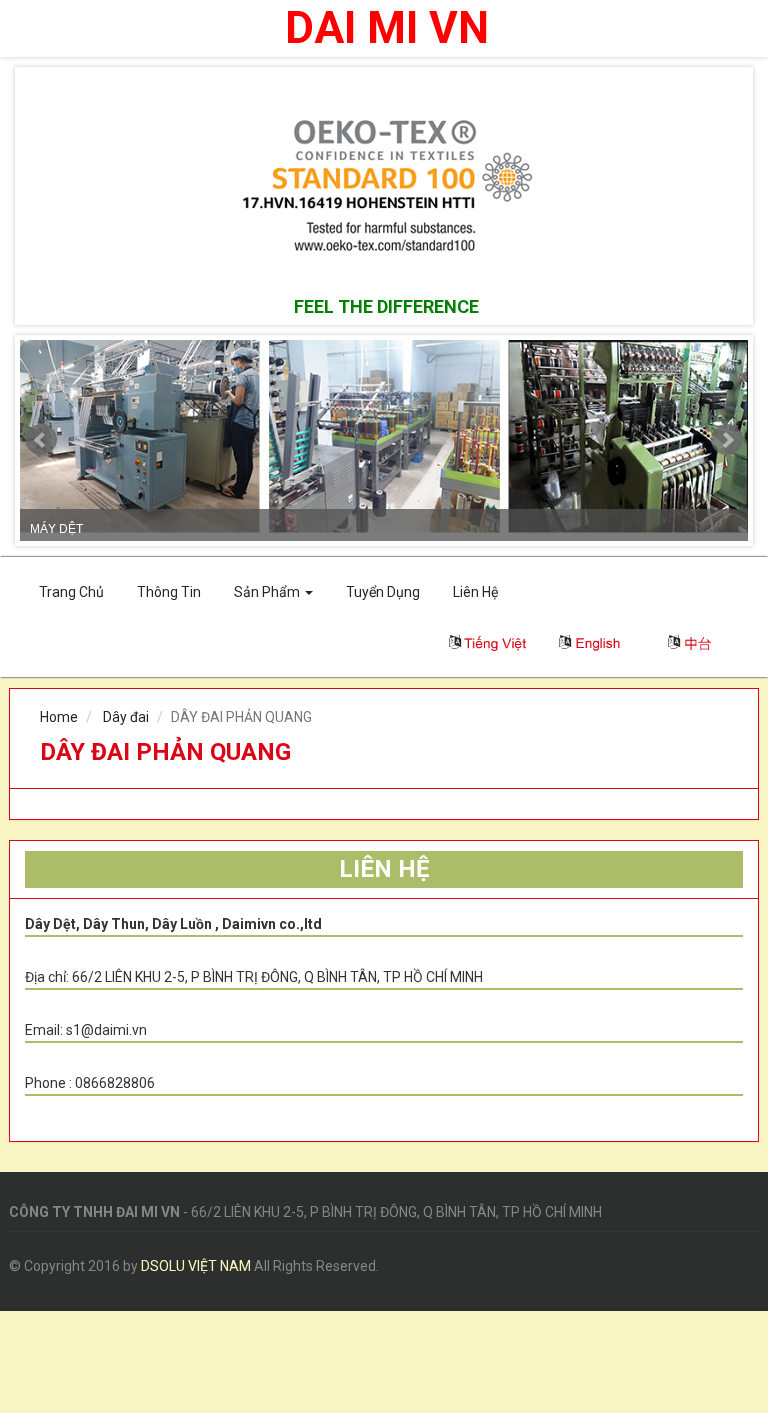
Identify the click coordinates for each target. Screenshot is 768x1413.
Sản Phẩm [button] (268, 592)
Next (727, 440)
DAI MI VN (387, 28)
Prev (41, 440)
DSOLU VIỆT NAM (196, 1266)
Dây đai (126, 717)
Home (59, 717)
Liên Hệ (475, 592)
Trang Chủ (71, 592)
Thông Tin (169, 592)
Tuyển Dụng (383, 592)
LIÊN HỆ (384, 869)
